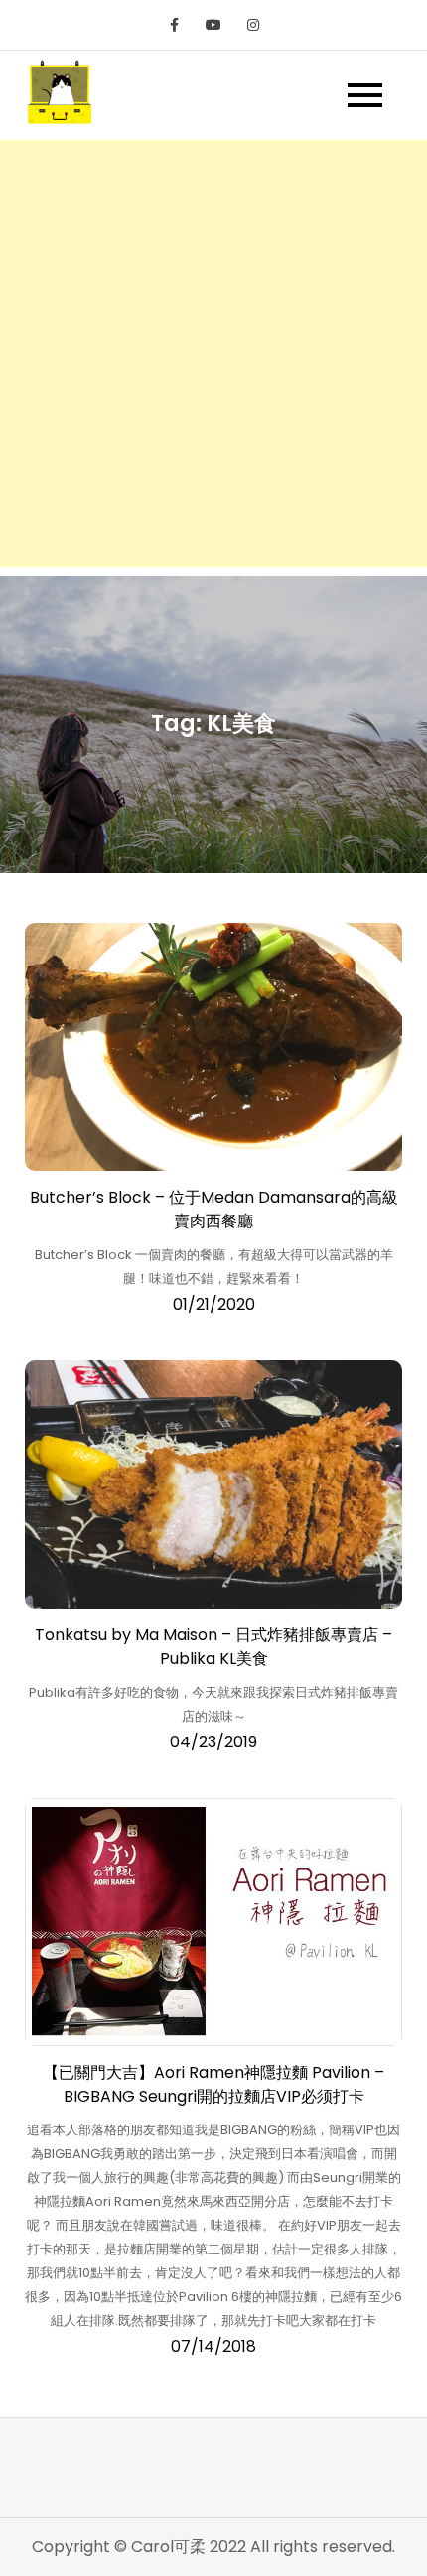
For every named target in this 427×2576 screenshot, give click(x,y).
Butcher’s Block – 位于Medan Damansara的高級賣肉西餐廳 (214, 1209)
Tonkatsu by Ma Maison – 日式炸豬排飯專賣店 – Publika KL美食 (213, 1647)
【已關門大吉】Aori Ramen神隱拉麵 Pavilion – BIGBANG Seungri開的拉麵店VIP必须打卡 (213, 2084)
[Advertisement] (213, 353)
